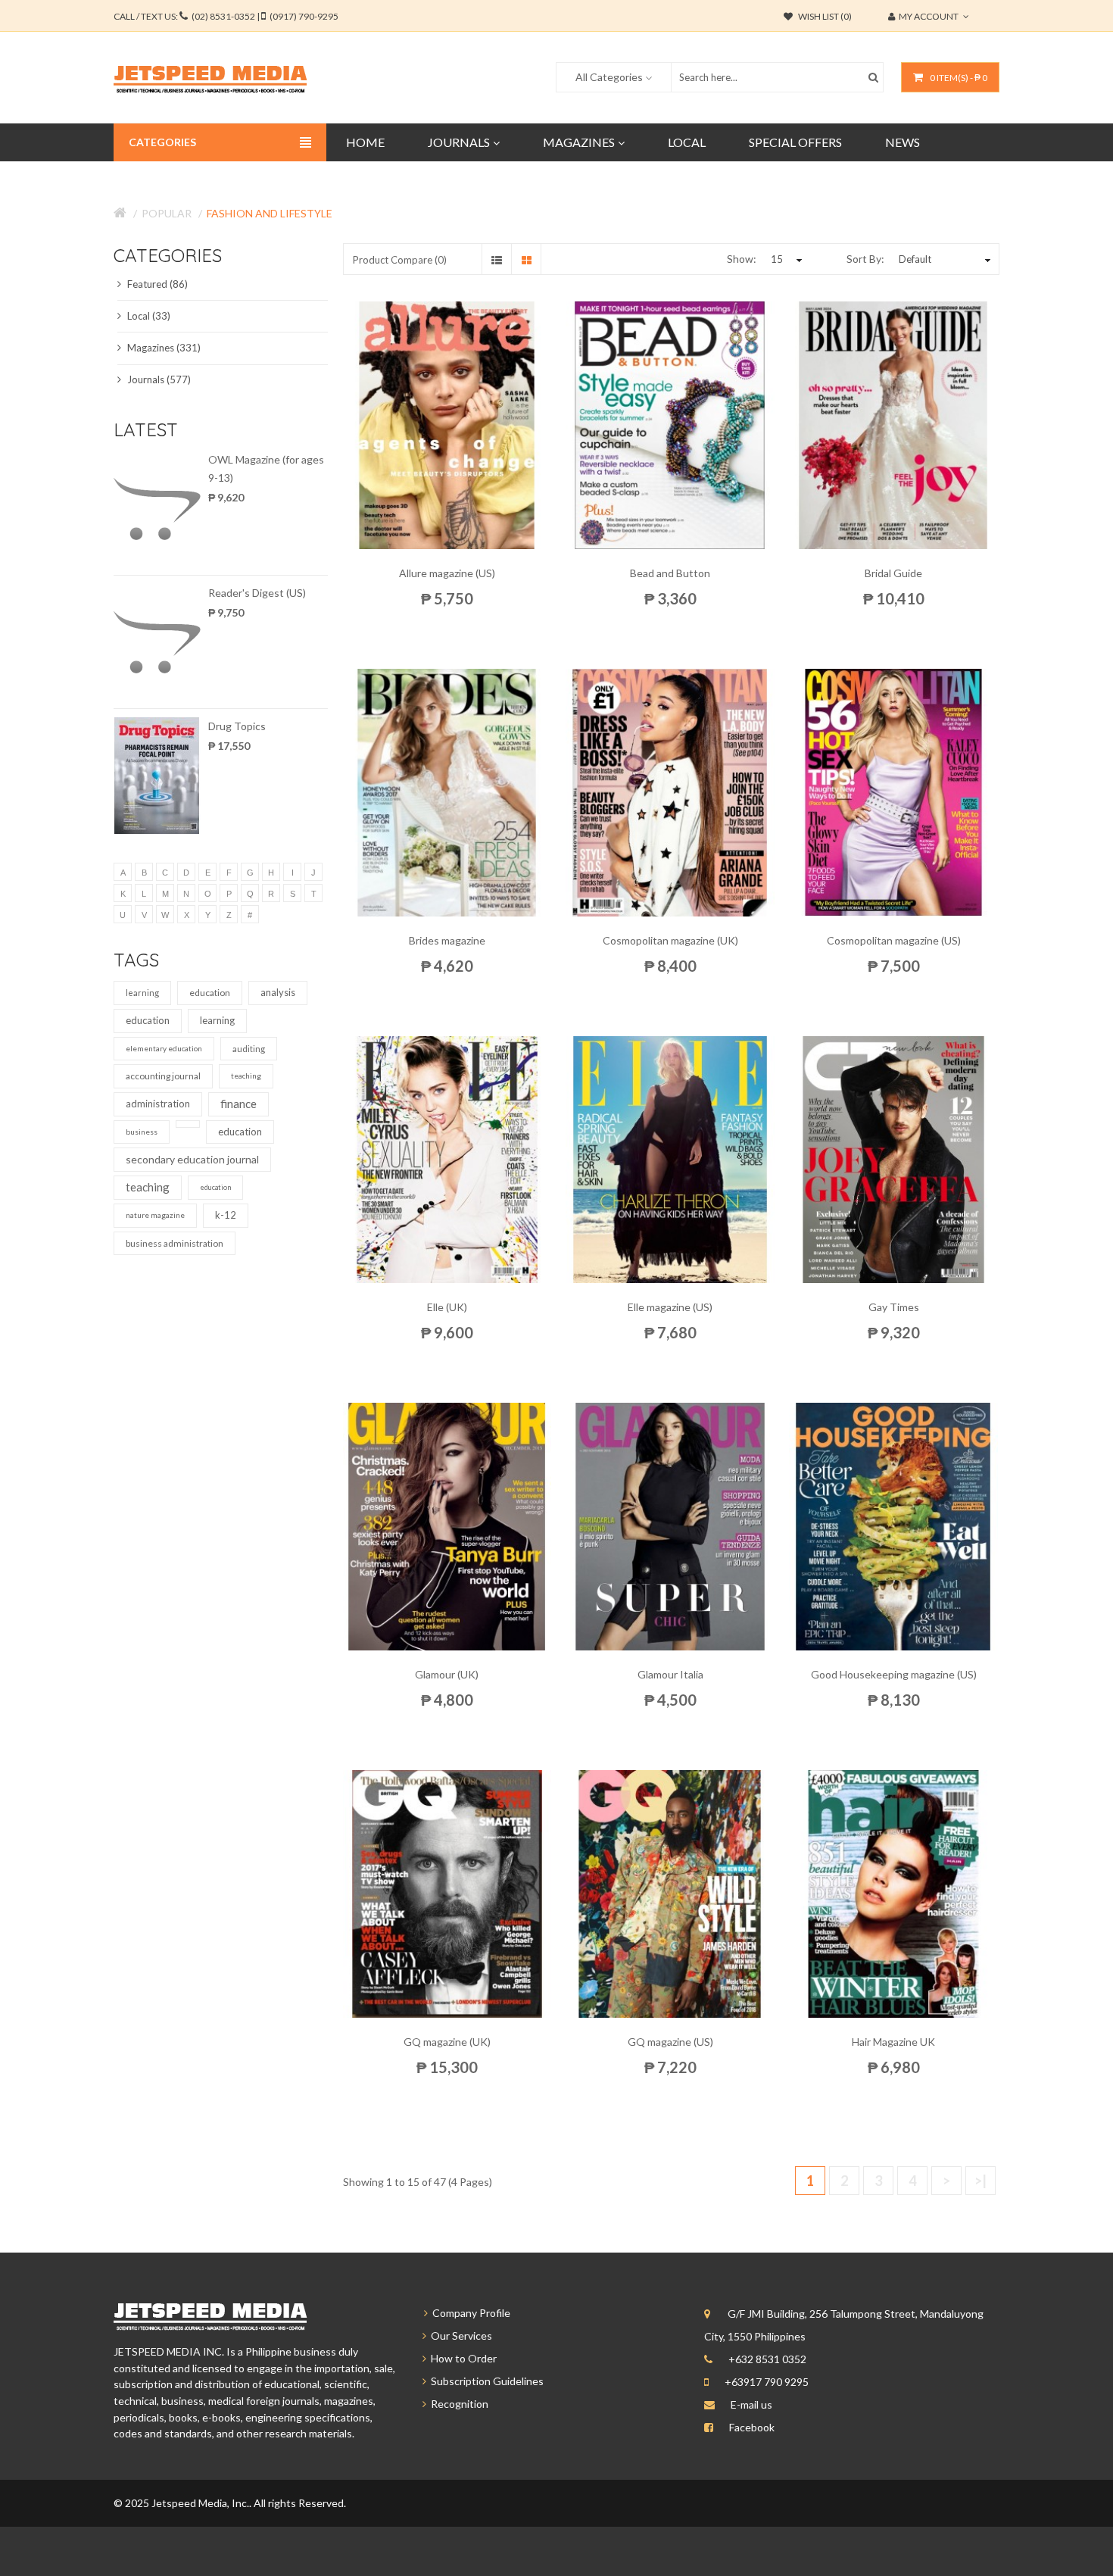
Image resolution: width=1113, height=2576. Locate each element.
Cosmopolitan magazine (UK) (670, 940)
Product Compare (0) (400, 260)
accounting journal (163, 1076)
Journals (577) (158, 379)
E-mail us (751, 2404)
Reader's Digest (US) (257, 593)
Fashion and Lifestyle (270, 213)
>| (980, 2181)
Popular (167, 213)
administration (158, 1104)
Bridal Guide (893, 573)
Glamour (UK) (447, 1674)
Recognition (457, 2404)
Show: (742, 259)
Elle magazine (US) (670, 1307)
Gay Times (894, 1307)
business (142, 1132)
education (210, 993)
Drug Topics (237, 726)
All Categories (609, 77)
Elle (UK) (447, 1307)
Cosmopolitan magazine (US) (894, 940)
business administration (175, 1243)
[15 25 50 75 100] (784, 259)
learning (142, 993)
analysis (278, 992)
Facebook (752, 2427)
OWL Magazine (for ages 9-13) (266, 468)
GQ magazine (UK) (447, 2042)
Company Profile (469, 2313)
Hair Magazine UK (893, 2042)
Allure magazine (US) (447, 573)
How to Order (461, 2358)
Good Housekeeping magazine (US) (894, 1674)
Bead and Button (670, 573)
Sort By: (865, 259)
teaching (246, 1076)
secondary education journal (192, 1159)
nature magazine (155, 1215)
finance (238, 1104)
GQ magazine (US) (670, 2042)
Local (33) (148, 316)
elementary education (164, 1048)
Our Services (459, 2336)
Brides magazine (447, 940)
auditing (249, 1049)
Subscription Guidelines (485, 2381)
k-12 (226, 1215)
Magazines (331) (163, 348)
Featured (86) (156, 284)
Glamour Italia (670, 1674)
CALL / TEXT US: (226, 16)
